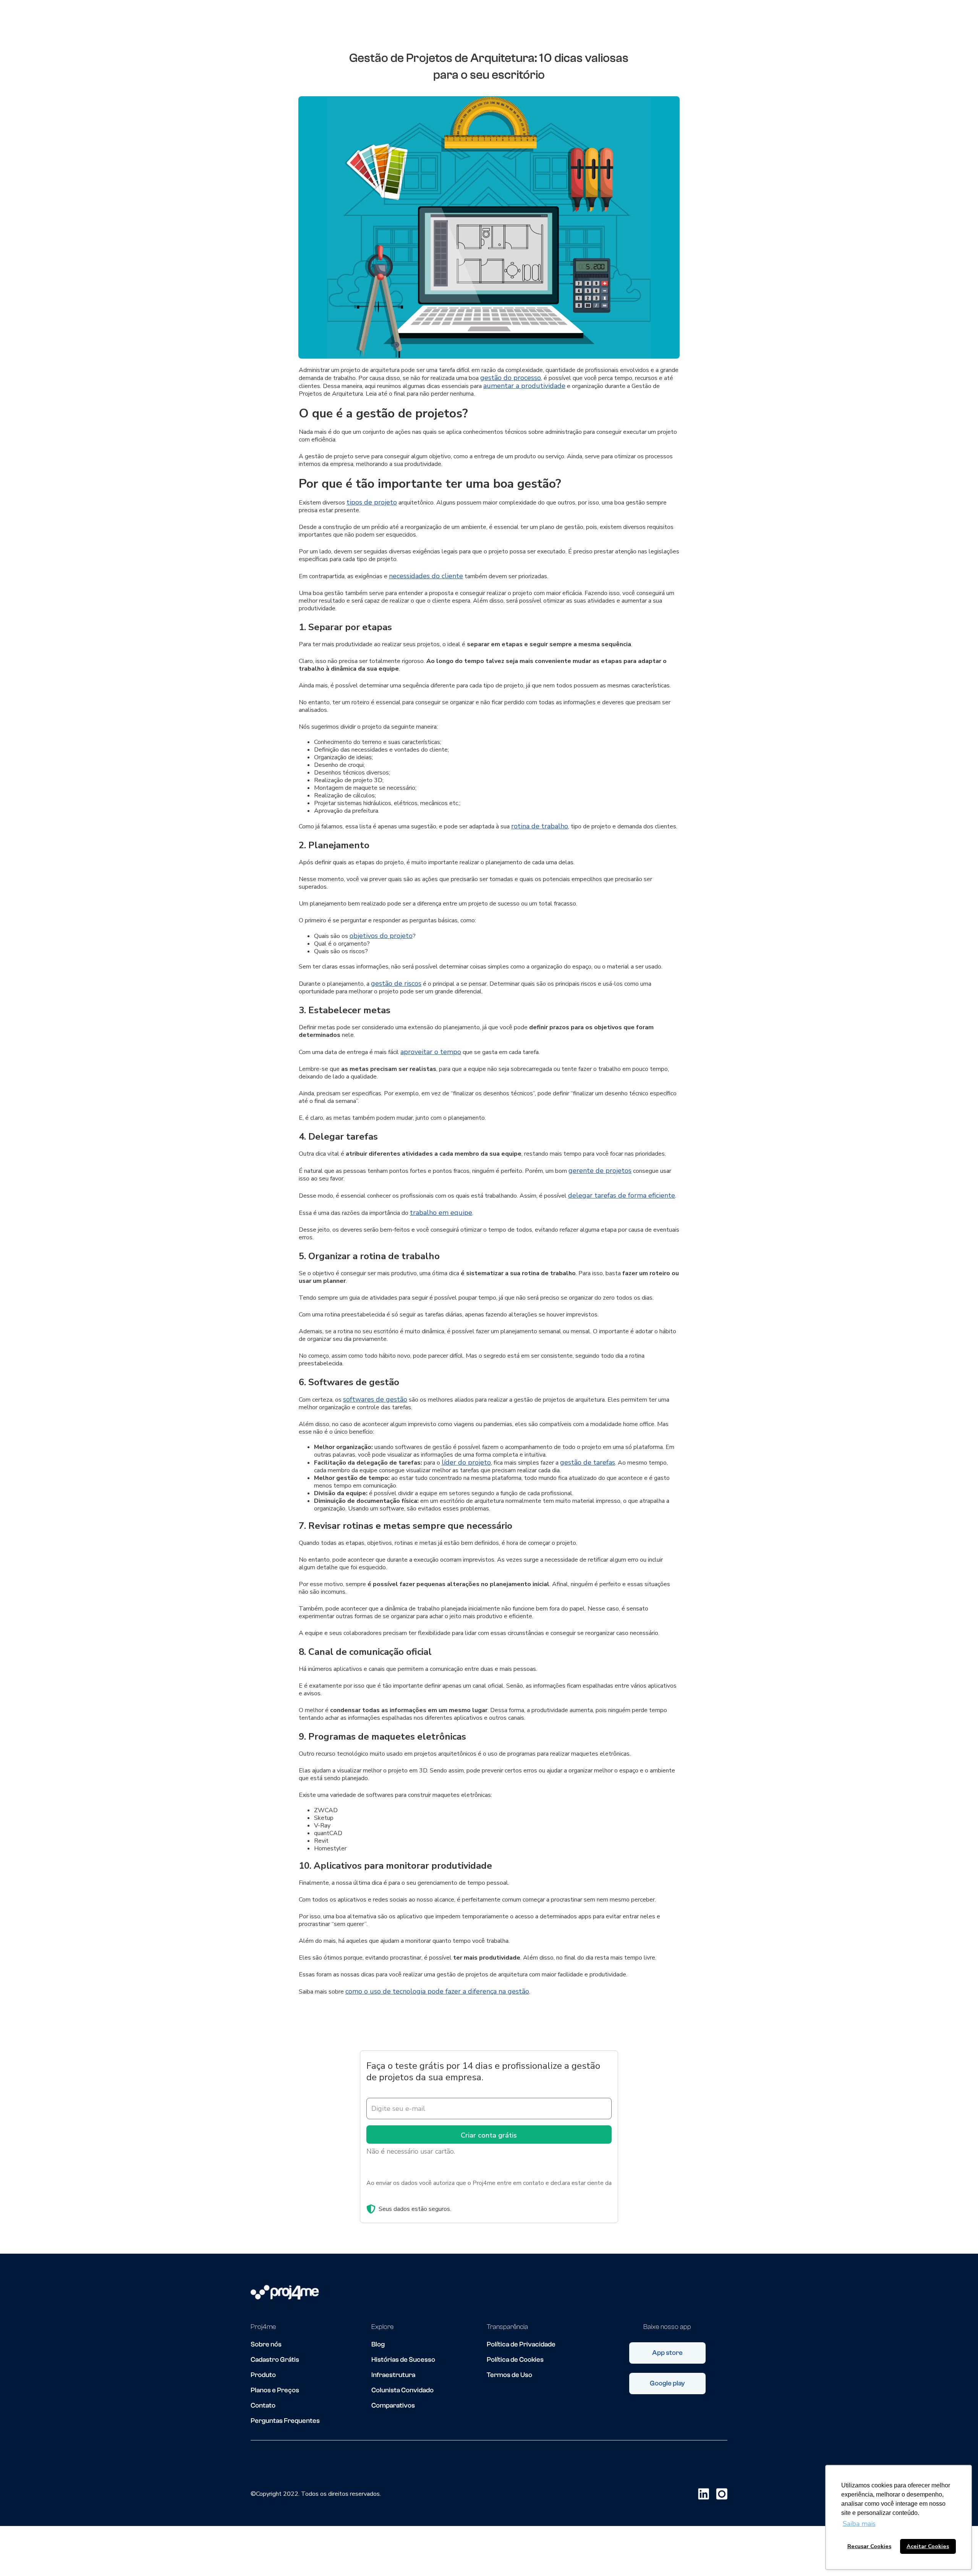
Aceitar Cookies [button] (928, 2546)
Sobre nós (266, 2345)
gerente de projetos (600, 1171)
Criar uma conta (690, 21)
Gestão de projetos (477, 21)
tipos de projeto (372, 502)
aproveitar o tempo (431, 1052)
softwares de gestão (375, 1399)
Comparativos (393, 2406)
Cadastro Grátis (275, 2360)
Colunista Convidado (402, 2390)
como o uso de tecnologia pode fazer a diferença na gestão (437, 1991)
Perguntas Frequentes (285, 2421)
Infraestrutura (393, 2375)
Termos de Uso (509, 2375)
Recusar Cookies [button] (869, 2546)
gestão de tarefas (588, 1462)
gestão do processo (511, 378)
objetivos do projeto (381, 936)
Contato (263, 2406)
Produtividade (406, 21)
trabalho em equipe (441, 1213)
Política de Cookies (515, 2360)
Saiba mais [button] (859, 2524)
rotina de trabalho (540, 826)
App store (667, 2353)
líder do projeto (466, 1462)
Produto (263, 2375)
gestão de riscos (396, 983)
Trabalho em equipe (557, 21)
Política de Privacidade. (397, 2192)
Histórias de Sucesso (403, 2360)
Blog (378, 2345)
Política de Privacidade (521, 2345)
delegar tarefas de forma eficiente (622, 1195)
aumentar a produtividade (524, 386)
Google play (667, 2383)
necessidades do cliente (426, 576)
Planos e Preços (275, 2390)
